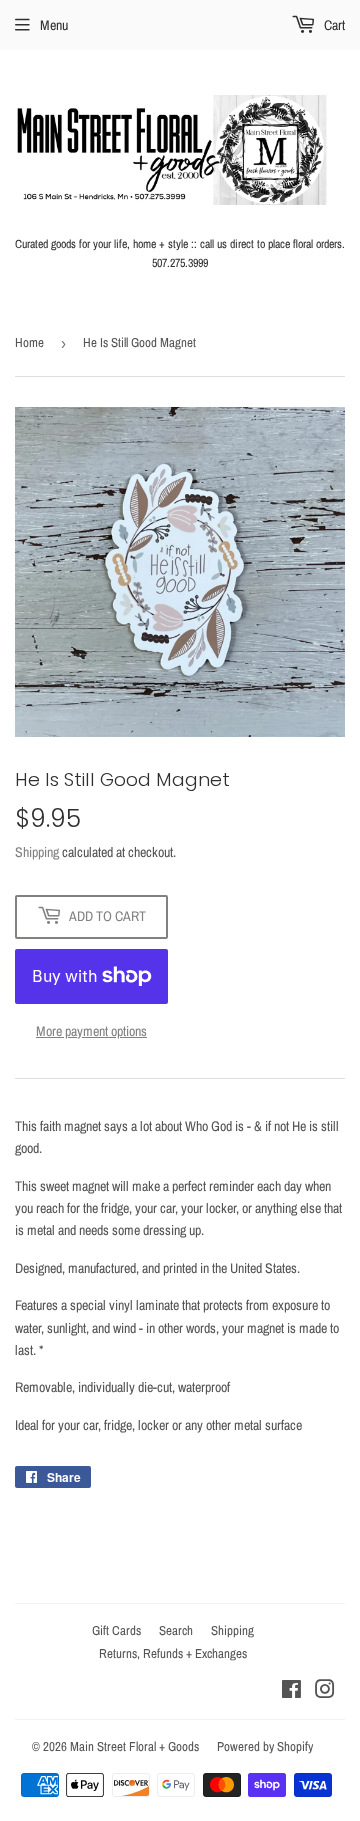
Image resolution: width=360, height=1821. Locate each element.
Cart (333, 25)
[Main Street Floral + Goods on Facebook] (291, 1692)
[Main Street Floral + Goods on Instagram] (325, 1692)
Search (176, 1630)
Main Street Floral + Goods (134, 1746)
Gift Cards (116, 1630)
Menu (54, 25)
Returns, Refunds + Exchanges (173, 1653)
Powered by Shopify (265, 1746)
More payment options (91, 1031)
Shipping (37, 852)
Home (29, 342)
